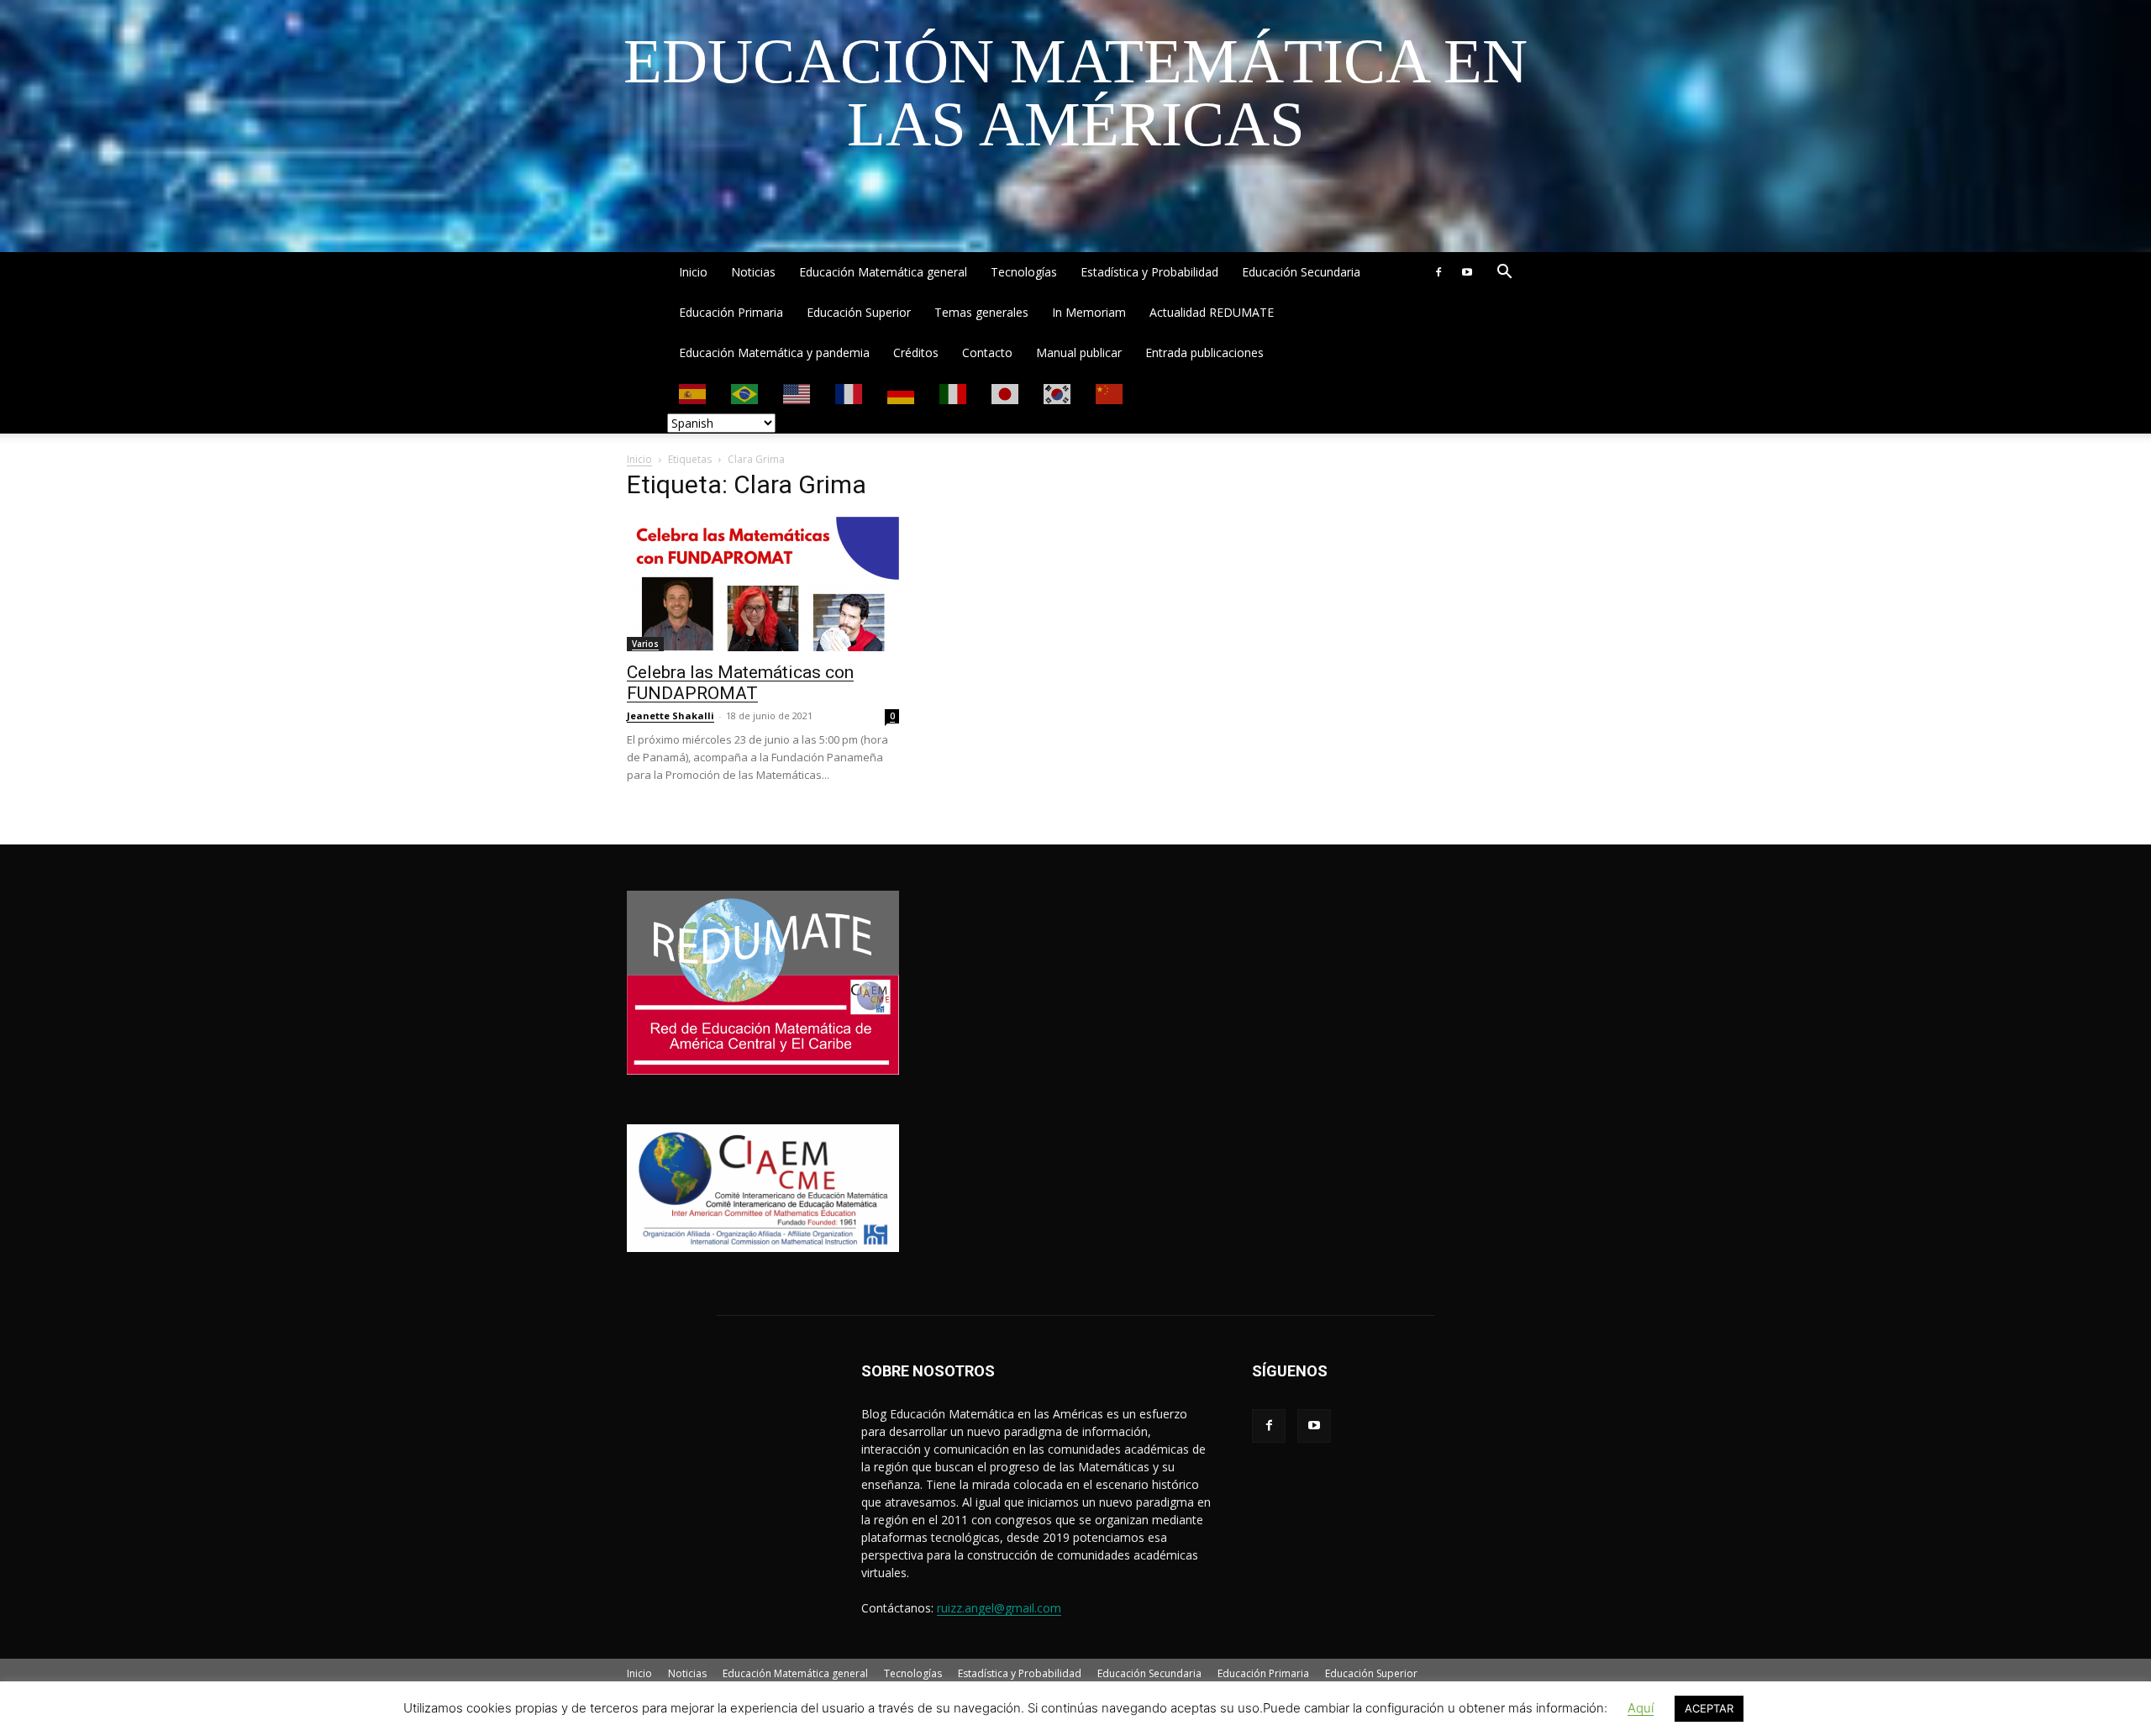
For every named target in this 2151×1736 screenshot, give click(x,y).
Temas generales (981, 312)
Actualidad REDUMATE (1212, 312)
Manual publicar (1079, 352)
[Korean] (1058, 393)
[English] (797, 393)
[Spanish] (693, 393)
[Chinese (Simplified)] (1110, 393)
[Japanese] (1006, 393)
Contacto (987, 352)
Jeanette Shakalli (671, 715)
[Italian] (954, 393)
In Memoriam (1089, 312)
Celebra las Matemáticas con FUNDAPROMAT (740, 683)
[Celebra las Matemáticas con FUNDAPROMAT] (763, 584)
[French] (849, 393)
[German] (902, 393)
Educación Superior (859, 312)
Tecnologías (1024, 272)
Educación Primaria (731, 312)
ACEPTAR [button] (1709, 1708)
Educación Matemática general (883, 272)
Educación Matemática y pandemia (774, 352)
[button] (1504, 274)
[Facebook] (1438, 272)
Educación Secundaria (1301, 272)
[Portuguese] (745, 393)
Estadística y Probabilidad (1149, 272)
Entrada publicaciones (1204, 352)
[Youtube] (1467, 272)
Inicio (693, 272)
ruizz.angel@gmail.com (999, 1608)
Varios (645, 644)
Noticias (753, 272)
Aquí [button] (1641, 1708)
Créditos (916, 352)
